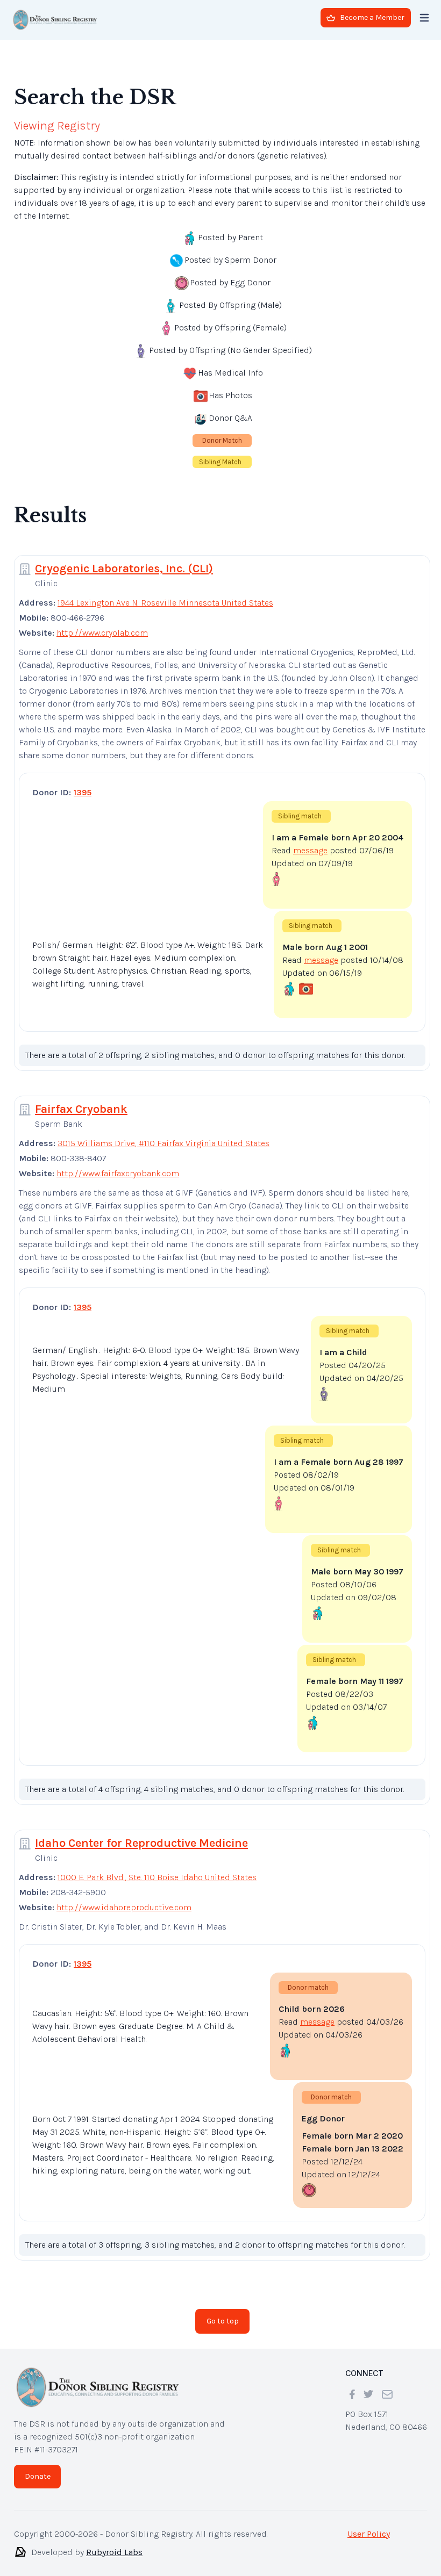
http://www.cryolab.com (102, 624)
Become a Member (372, 17)
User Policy (369, 2525)
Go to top (223, 2312)
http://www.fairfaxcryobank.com (118, 1165)
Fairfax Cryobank (81, 1100)
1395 (83, 784)
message (310, 842)
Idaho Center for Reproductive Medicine (141, 1834)
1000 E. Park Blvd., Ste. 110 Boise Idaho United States (157, 1869)
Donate (38, 2468)
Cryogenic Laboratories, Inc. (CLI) (124, 560)
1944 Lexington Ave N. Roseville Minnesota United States (165, 594)
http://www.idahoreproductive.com (124, 1899)
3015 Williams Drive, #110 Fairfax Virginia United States (163, 1135)
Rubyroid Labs (114, 2543)
